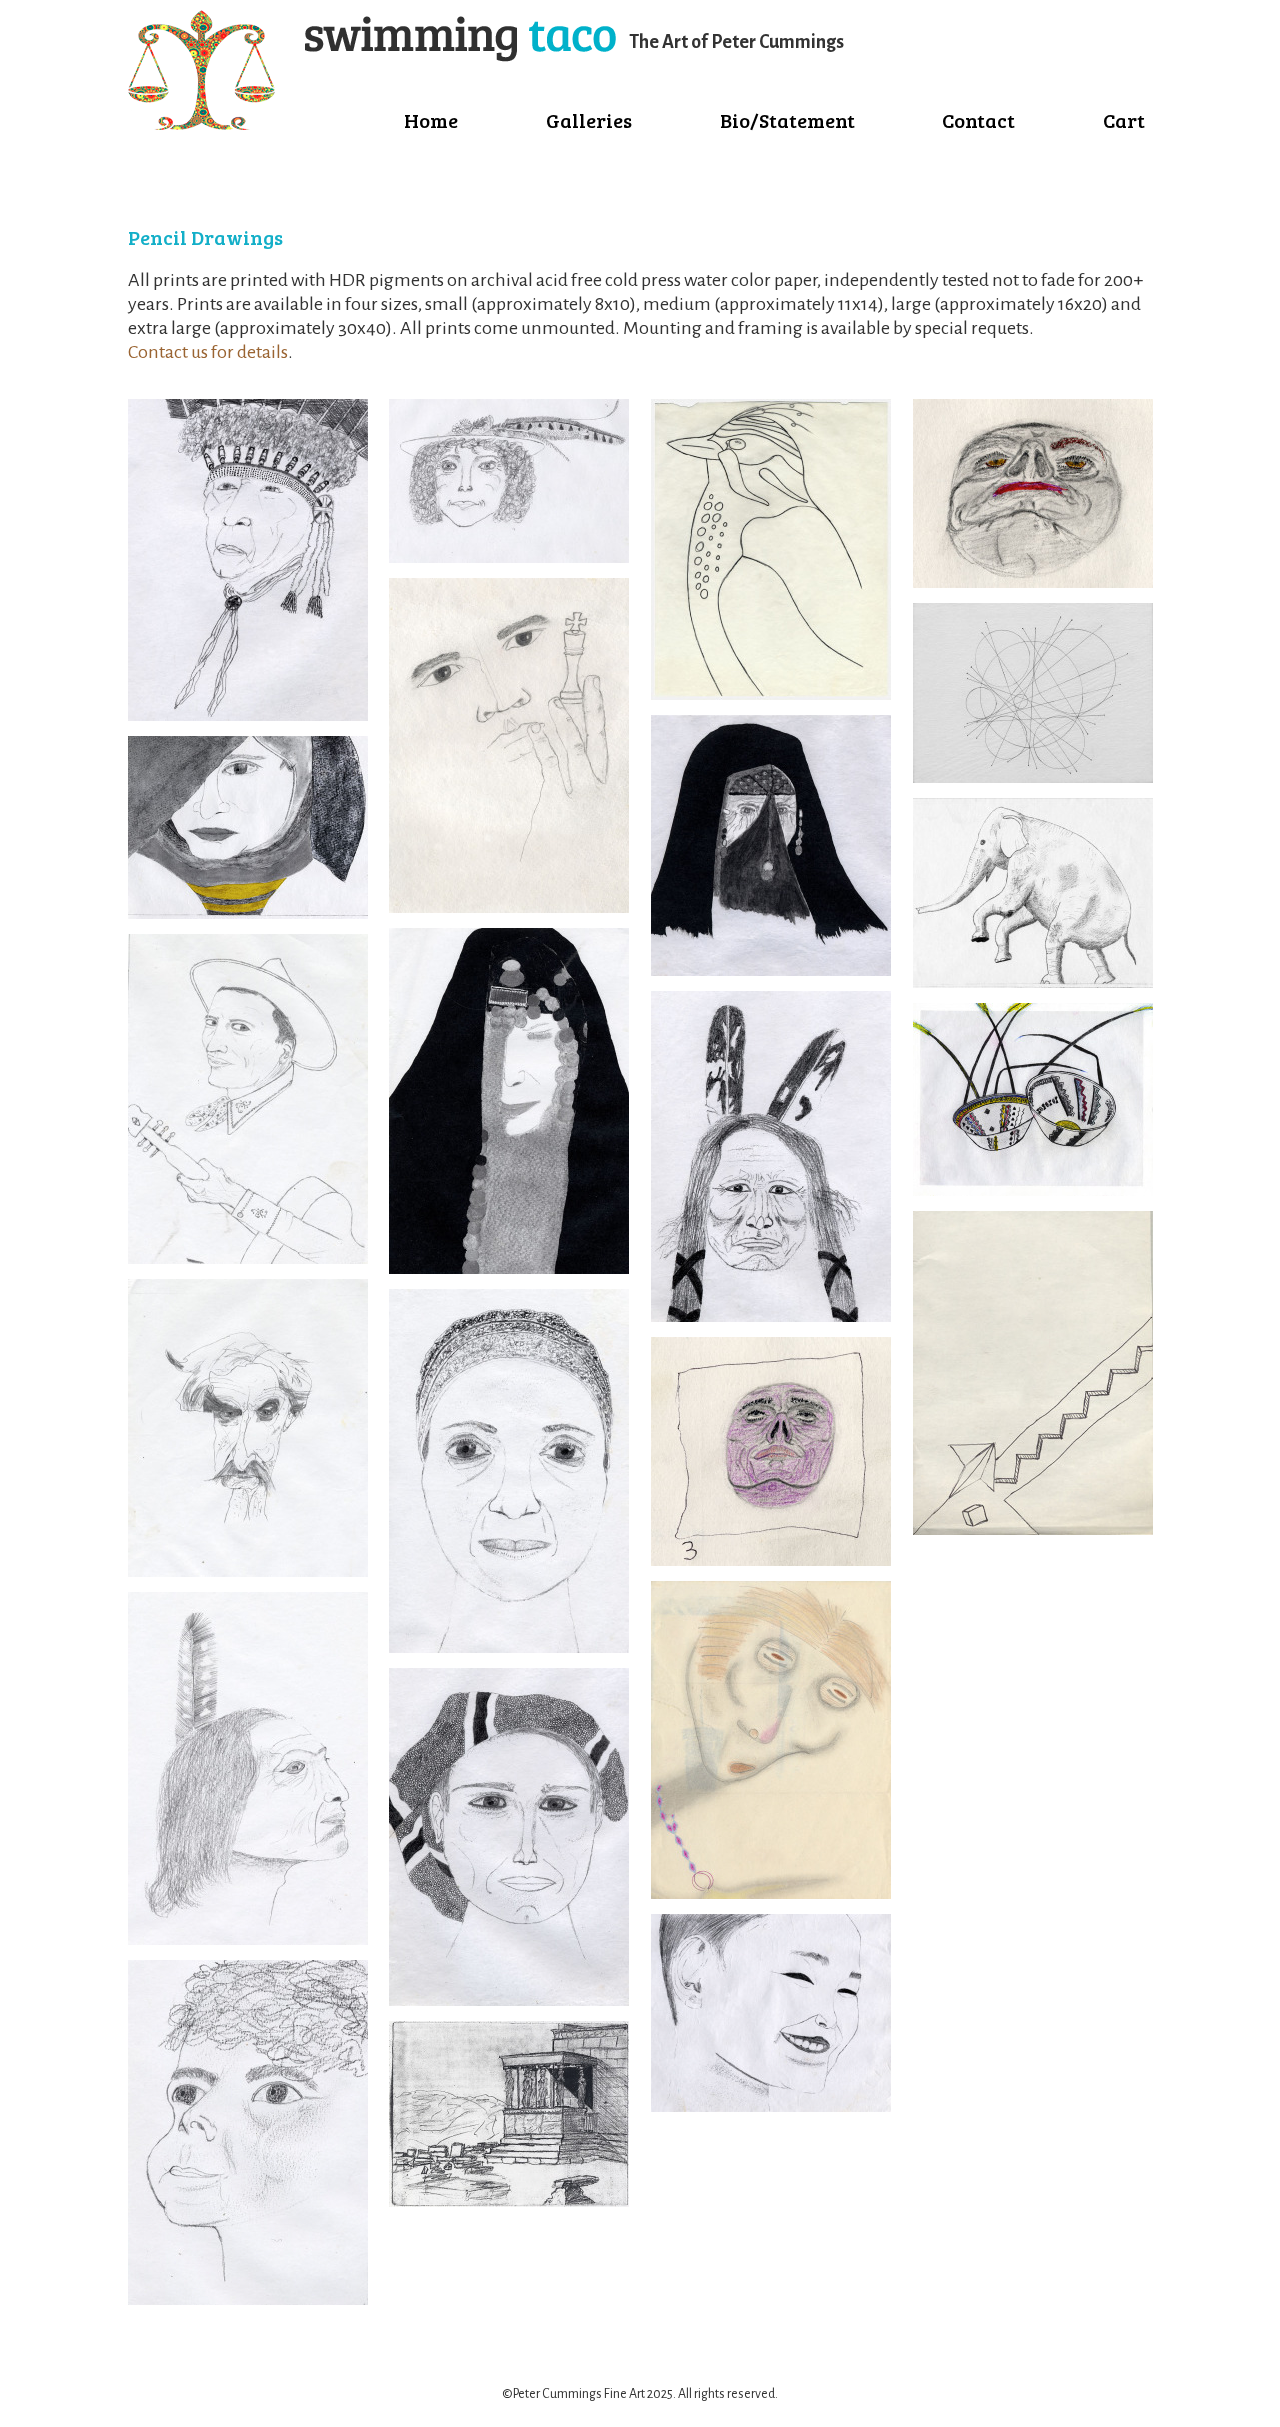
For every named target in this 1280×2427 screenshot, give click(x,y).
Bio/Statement (787, 120)
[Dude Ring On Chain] (771, 1893)
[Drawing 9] (771, 2106)
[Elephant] (1033, 982)
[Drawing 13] (248, 1571)
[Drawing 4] (509, 2000)
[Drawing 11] (248, 913)
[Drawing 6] (771, 694)
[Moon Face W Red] (1033, 582)
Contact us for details (208, 352)
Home (431, 120)
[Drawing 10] (771, 1560)
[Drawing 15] (248, 2299)
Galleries (589, 120)
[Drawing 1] (509, 907)
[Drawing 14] (248, 1939)
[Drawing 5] (509, 2201)
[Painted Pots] (1033, 1190)
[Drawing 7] (771, 970)
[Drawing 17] (1033, 1529)
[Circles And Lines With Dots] (1033, 777)
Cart (1124, 120)
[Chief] (248, 715)
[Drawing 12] (248, 1258)
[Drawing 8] (771, 1316)
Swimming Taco (372, 70)
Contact (978, 120)
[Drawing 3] (509, 1647)
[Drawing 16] (509, 557)
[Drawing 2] (509, 1268)
